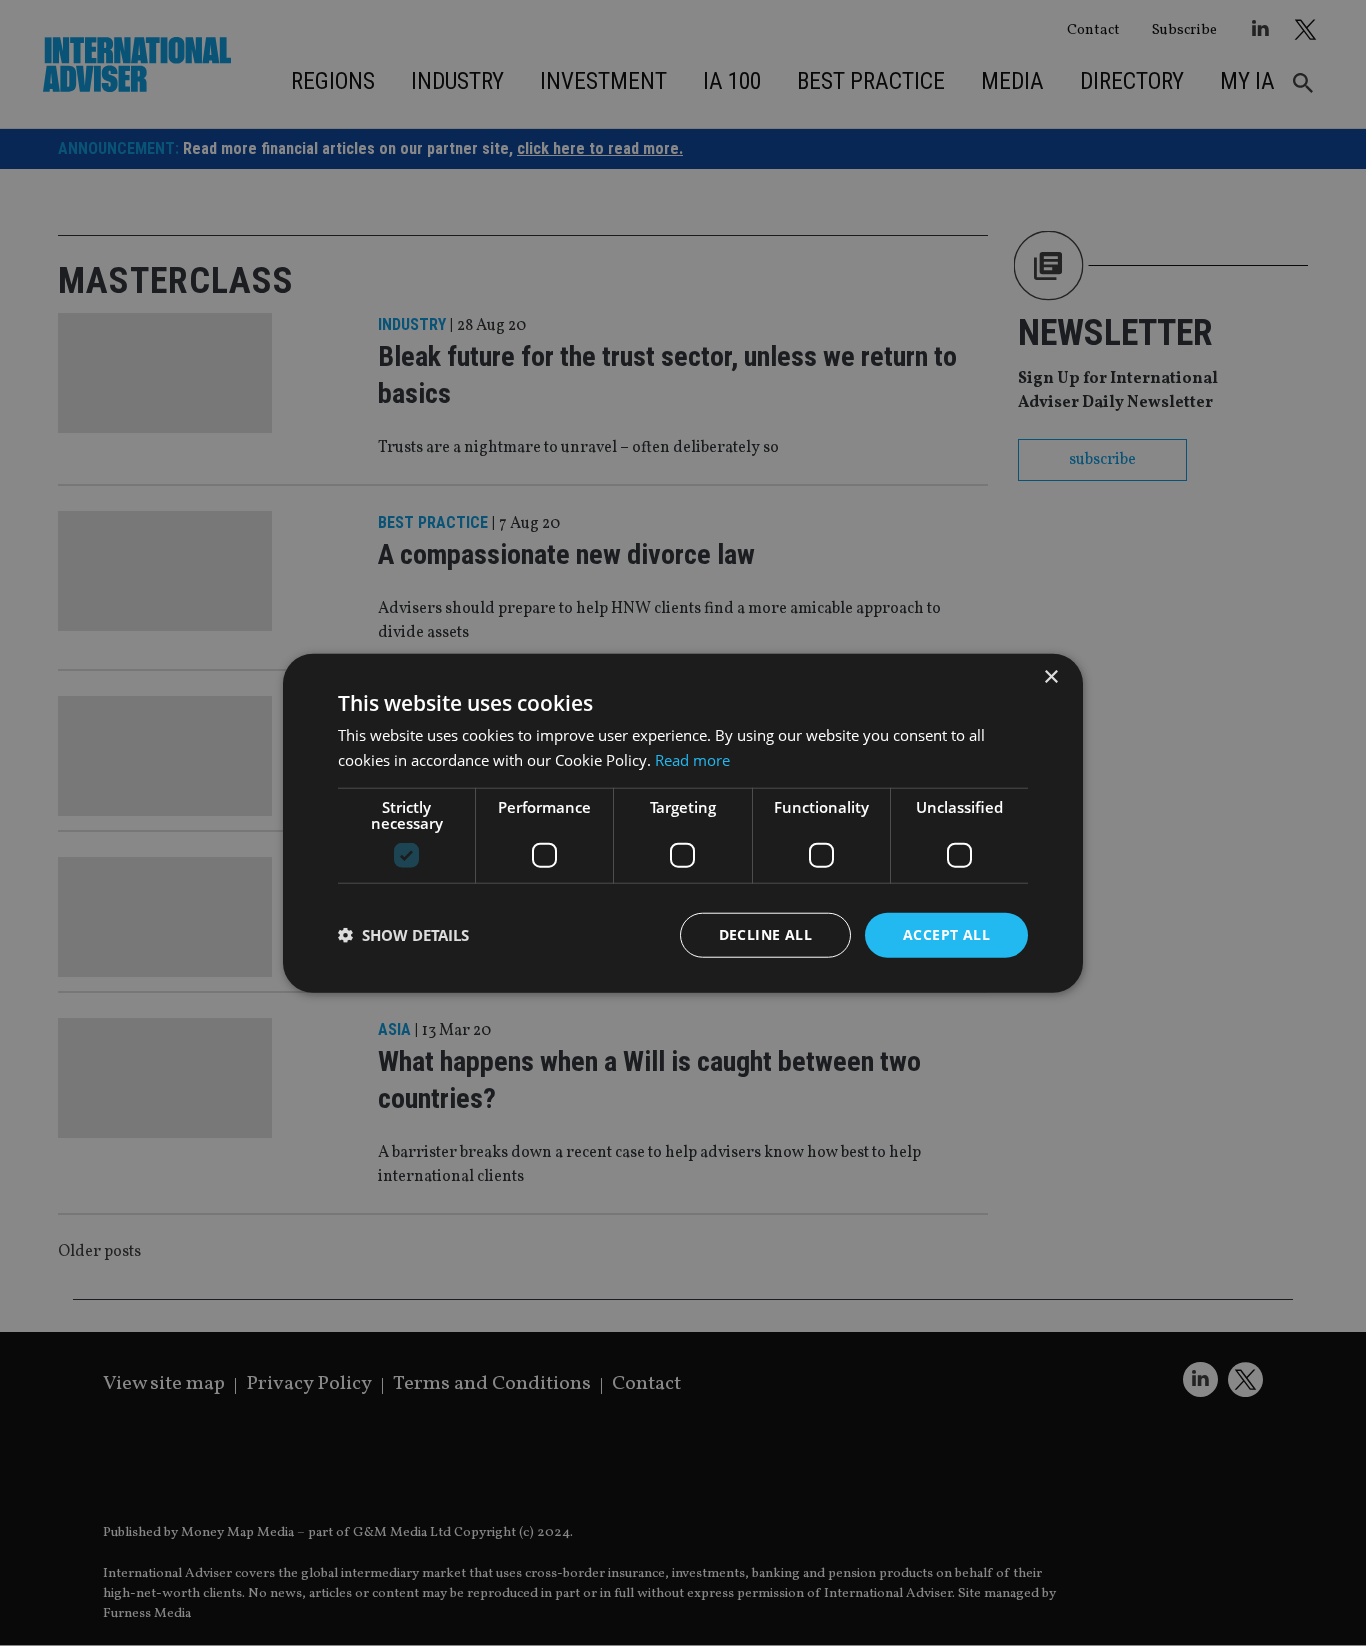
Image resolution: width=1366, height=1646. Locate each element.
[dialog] (683, 823)
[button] (403, 935)
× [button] (1050, 677)
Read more (692, 760)
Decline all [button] (765, 934)
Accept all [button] (946, 934)
